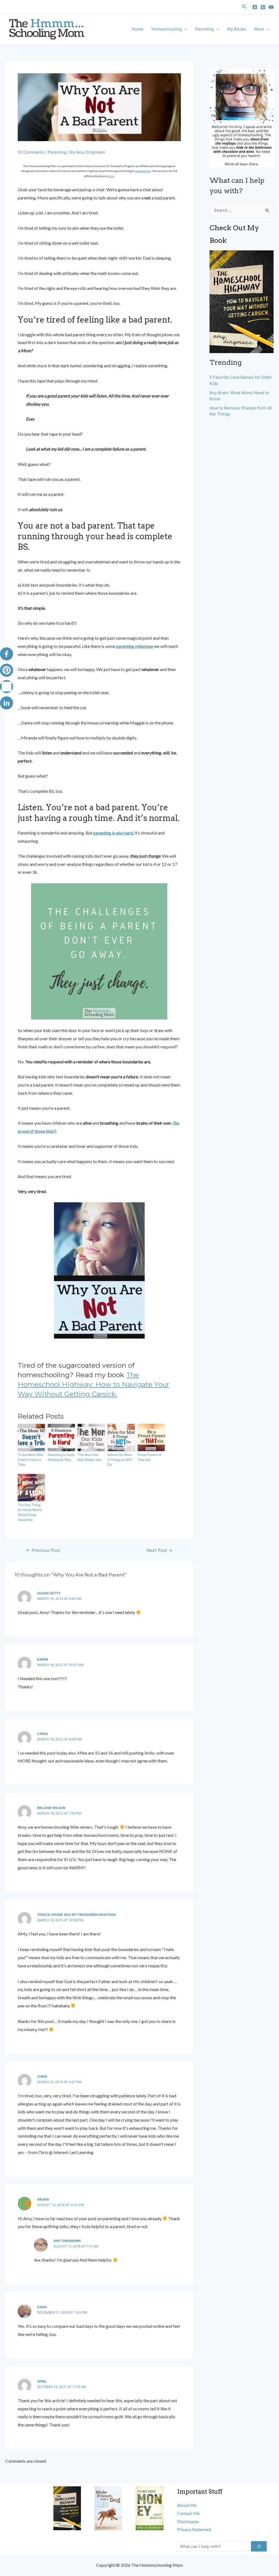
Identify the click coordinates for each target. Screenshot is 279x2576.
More (259, 29)
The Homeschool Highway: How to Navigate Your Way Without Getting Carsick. (93, 1384)
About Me (187, 2505)
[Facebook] (255, 7)
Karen (43, 1659)
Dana (42, 2307)
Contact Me (188, 2513)
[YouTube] (271, 7)
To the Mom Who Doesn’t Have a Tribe (31, 1460)
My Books (237, 29)
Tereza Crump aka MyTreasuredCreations (77, 1915)
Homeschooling (167, 29)
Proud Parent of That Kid (149, 1457)
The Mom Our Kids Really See (90, 1457)
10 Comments (31, 152)
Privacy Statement (194, 2529)
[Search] (259, 2546)
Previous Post (43, 1551)
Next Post (160, 1551)
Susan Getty (49, 1593)
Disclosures (188, 2521)
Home (138, 29)
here (111, 176)
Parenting (204, 29)
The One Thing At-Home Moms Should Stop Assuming (30, 1512)
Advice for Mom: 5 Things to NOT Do (120, 1460)
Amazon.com (143, 171)
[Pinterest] (263, 7)
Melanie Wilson (51, 1808)
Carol (43, 1734)
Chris (42, 2076)
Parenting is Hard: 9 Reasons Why (61, 1457)
